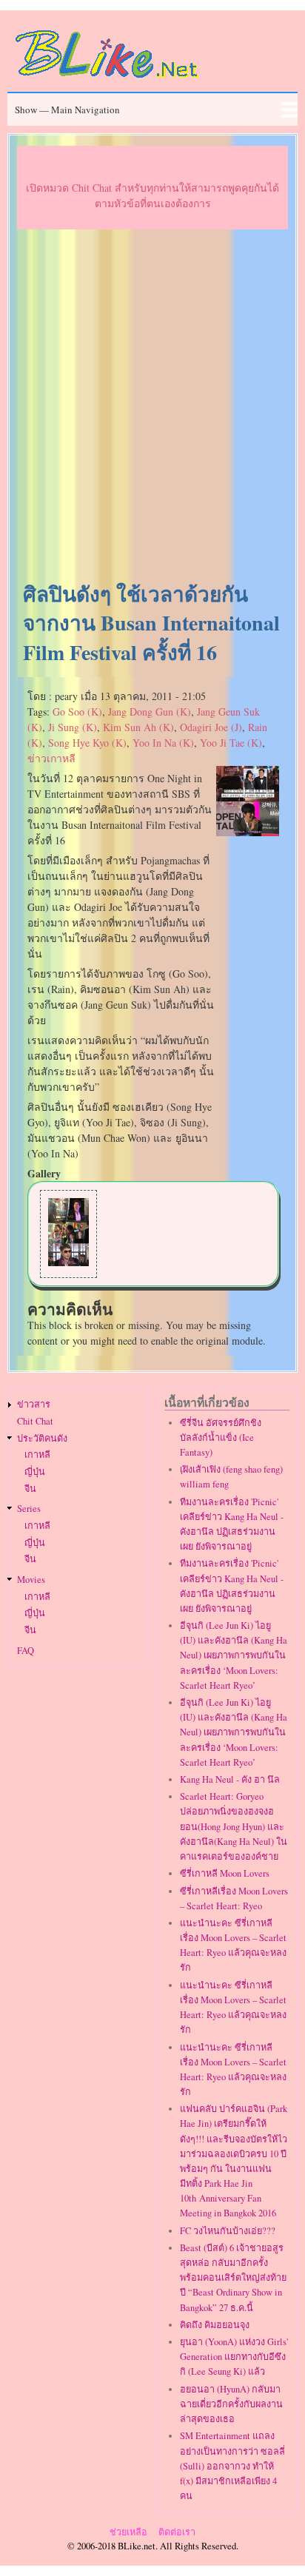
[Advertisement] (152, 406)
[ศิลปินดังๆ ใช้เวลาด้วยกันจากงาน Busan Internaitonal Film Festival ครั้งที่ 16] (248, 832)
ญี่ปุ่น (35, 1472)
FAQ (26, 1651)
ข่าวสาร (34, 1404)
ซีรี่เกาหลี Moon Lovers (225, 1873)
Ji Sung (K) (73, 727)
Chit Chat (35, 1421)
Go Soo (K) (77, 712)
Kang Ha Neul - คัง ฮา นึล (230, 1779)
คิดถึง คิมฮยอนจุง (215, 2325)
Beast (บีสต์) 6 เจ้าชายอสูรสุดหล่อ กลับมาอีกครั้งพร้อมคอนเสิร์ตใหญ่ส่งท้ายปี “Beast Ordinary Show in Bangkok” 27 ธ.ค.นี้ (233, 2278)
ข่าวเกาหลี (51, 758)
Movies (31, 1580)
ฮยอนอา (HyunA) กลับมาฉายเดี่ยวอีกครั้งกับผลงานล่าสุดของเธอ (231, 2404)
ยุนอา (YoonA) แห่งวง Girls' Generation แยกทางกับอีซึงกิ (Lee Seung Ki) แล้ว (234, 2357)
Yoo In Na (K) (163, 743)
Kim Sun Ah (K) (138, 727)
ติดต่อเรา (177, 2532)
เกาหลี (37, 1455)
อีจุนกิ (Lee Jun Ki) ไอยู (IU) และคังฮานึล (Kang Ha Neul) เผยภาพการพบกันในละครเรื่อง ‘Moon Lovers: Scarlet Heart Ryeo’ (234, 1655)
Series (29, 1509)
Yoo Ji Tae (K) (231, 743)
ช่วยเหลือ (128, 2532)
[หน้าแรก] (107, 80)
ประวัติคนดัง (42, 1438)
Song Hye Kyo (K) (87, 743)
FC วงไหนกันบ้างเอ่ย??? (228, 2231)
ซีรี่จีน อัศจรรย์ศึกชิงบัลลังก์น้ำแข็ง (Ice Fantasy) (221, 1437)
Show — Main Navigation (67, 110)
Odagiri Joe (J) (211, 727)
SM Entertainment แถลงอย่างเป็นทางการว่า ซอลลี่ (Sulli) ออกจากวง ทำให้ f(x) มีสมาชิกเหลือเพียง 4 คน (232, 2466)
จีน (30, 1489)
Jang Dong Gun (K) (150, 712)
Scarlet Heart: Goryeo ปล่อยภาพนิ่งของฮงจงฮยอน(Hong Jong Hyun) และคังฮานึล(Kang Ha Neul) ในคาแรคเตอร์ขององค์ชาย (234, 1826)
